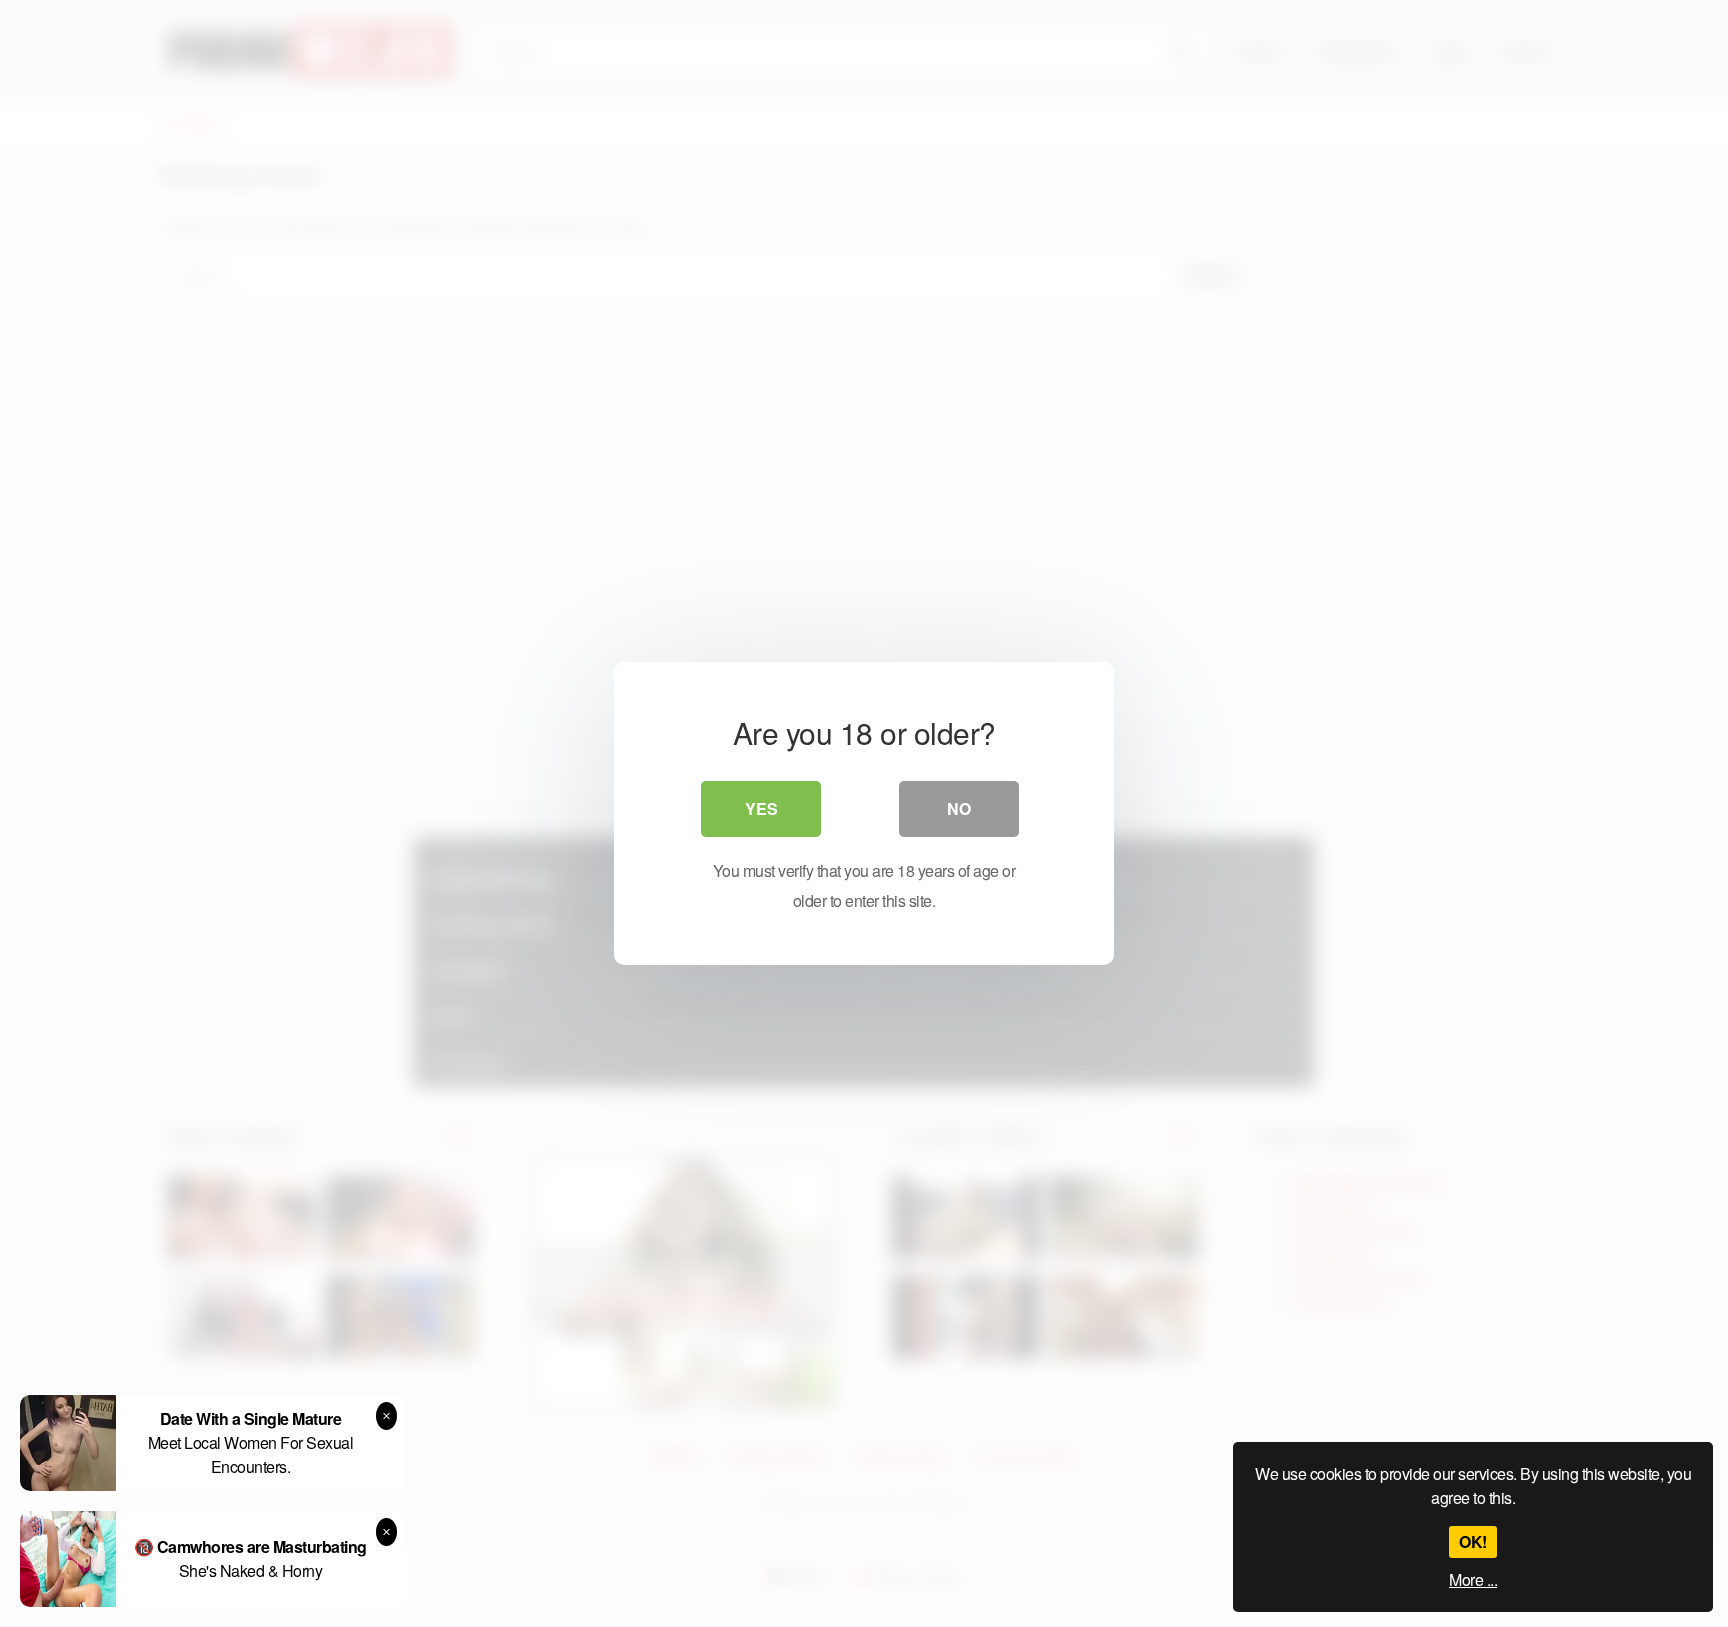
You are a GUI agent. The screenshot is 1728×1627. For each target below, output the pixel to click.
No (959, 808)
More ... (1473, 1579)
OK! (1473, 1541)
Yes (761, 808)
